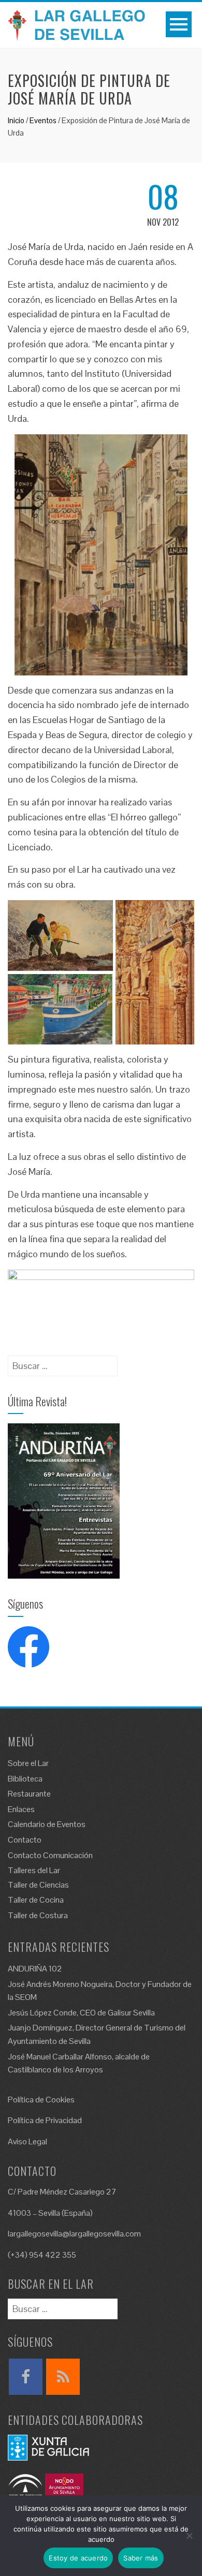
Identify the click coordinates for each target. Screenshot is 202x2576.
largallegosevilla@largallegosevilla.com (74, 2234)
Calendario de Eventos (47, 1824)
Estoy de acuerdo (78, 2558)
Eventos (43, 120)
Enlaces (21, 1809)
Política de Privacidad (45, 2120)
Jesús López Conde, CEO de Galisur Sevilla (81, 2013)
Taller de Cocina (36, 1900)
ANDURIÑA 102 (35, 1969)
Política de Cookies (41, 2100)
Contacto (25, 1840)
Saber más (141, 2558)
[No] (189, 2536)
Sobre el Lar (28, 1763)
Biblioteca (25, 1779)
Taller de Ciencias (38, 1885)
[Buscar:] (63, 1363)
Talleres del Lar (34, 1870)
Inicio (16, 120)
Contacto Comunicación (50, 1855)
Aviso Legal (27, 2141)
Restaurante (29, 1794)
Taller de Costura (38, 1915)
